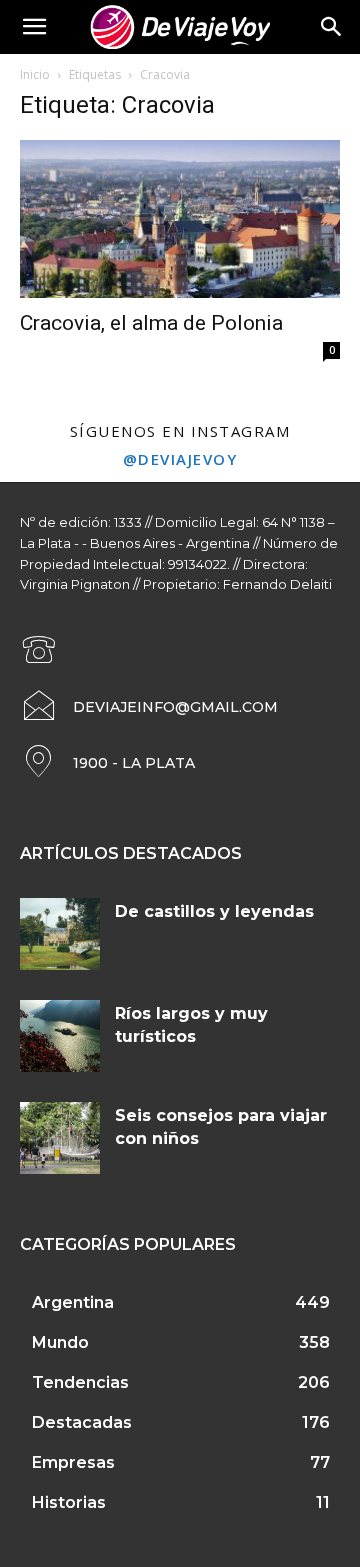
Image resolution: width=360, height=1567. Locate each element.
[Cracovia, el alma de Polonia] (180, 219)
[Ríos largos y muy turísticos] (60, 1036)
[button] (332, 27)
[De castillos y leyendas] (60, 934)
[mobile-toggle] (34, 27)
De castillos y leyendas (214, 911)
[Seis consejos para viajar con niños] (60, 1138)
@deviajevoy (180, 459)
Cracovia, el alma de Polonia (151, 323)
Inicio (35, 74)
